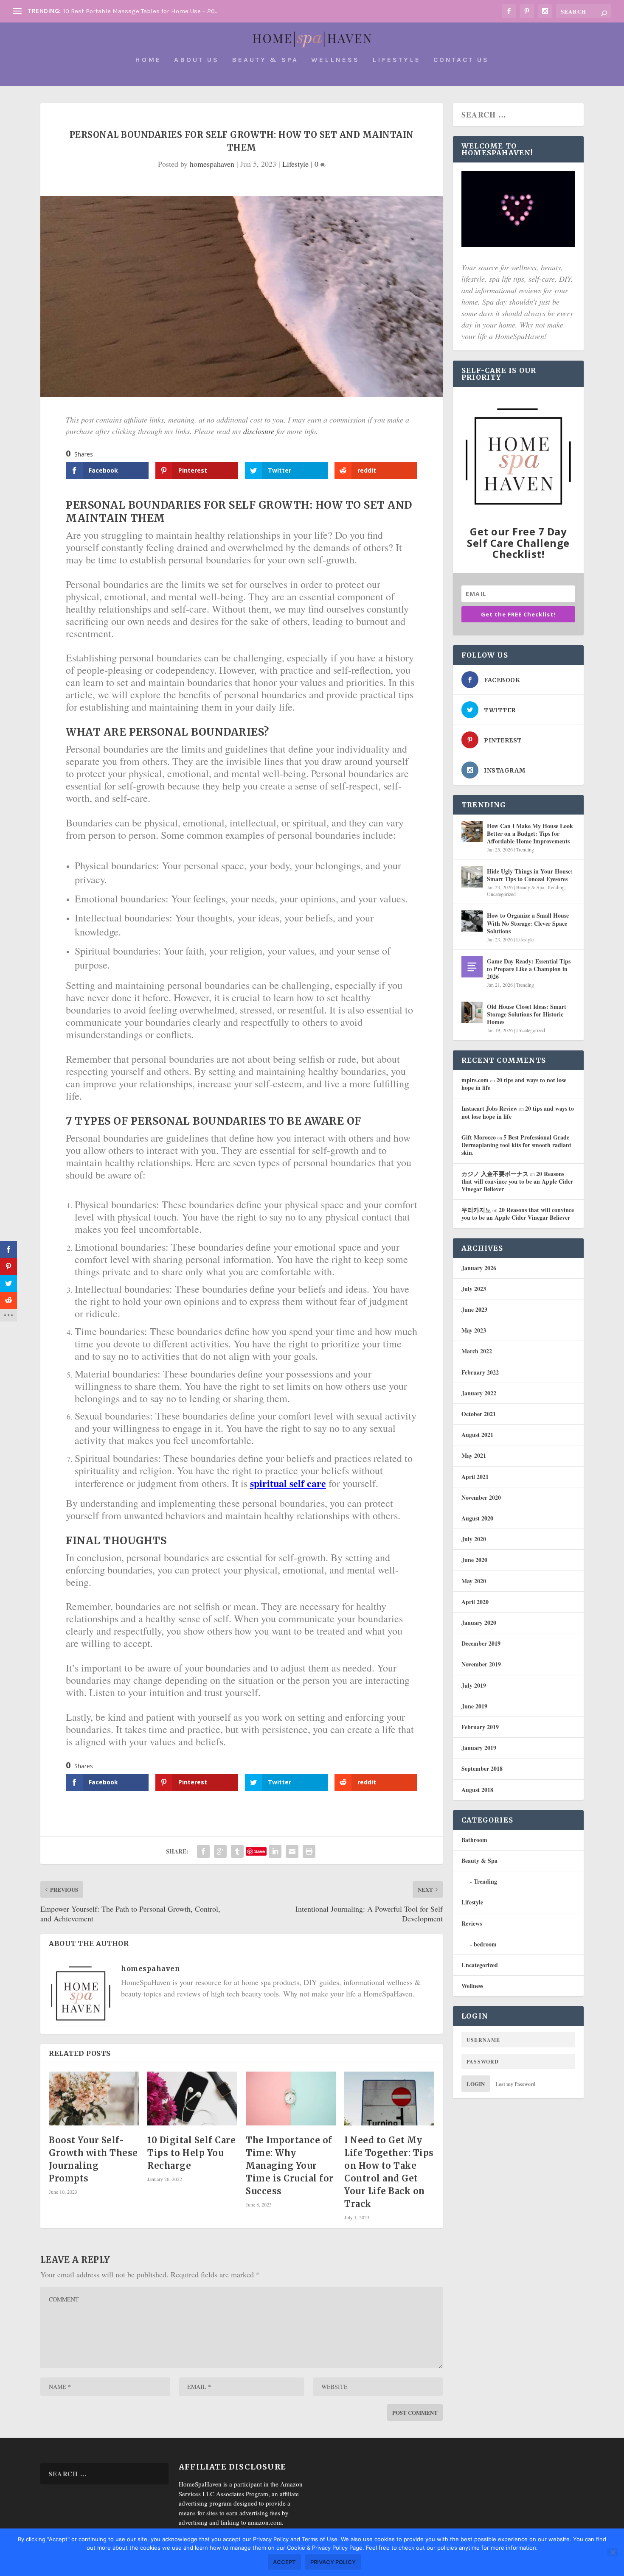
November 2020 (481, 1497)
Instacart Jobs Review (489, 1108)
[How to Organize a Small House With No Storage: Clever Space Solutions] (472, 921)
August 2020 (477, 1518)
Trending (525, 849)
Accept (284, 2562)
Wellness (335, 60)
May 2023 (474, 1330)
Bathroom (474, 1840)
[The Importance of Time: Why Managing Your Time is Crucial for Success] (291, 2099)
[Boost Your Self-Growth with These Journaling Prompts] (94, 2099)
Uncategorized (501, 894)
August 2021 (477, 1435)
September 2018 (482, 1768)
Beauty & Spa (265, 60)
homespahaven (212, 164)
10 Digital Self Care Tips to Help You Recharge (191, 2153)
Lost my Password (516, 2084)
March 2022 (477, 1351)
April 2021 (475, 1477)
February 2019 (480, 1727)
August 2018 (477, 1790)
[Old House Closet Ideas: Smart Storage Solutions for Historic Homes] (472, 1012)
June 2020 (474, 1560)
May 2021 (474, 1455)
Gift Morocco (479, 1137)
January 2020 (479, 1623)
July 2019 (474, 1685)
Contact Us (461, 60)
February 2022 (480, 1372)
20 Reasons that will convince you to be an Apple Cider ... (147, 11)
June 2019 (474, 1706)
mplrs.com (475, 1080)
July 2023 (474, 1289)
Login (476, 2084)
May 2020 (474, 1581)
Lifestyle (396, 60)
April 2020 (475, 1602)
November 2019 (481, 1664)
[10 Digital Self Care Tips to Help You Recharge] (192, 2099)
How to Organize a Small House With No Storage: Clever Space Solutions (528, 923)
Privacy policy (333, 2562)
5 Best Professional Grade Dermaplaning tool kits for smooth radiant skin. (516, 1145)
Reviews (472, 1923)
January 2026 (479, 1268)
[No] (613, 2552)
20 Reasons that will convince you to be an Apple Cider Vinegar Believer (517, 1181)
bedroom (485, 1944)
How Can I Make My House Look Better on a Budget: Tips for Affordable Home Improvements (530, 833)
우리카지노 (476, 1210)
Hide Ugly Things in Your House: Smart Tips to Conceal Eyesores (530, 875)
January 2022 (479, 1393)
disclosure (259, 431)
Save (260, 1851)
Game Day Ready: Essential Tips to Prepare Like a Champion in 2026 (529, 969)
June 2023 (474, 1309)
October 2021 (479, 1414)
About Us (197, 60)
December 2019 (481, 1643)
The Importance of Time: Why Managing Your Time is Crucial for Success (290, 2166)
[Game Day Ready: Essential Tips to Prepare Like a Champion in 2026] (472, 967)
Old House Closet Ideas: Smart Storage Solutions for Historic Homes (527, 1014)
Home (148, 60)
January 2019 (479, 1748)
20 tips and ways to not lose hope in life (514, 1084)
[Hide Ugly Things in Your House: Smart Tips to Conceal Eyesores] (472, 877)
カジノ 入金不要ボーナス (495, 1174)
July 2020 (474, 1539)
